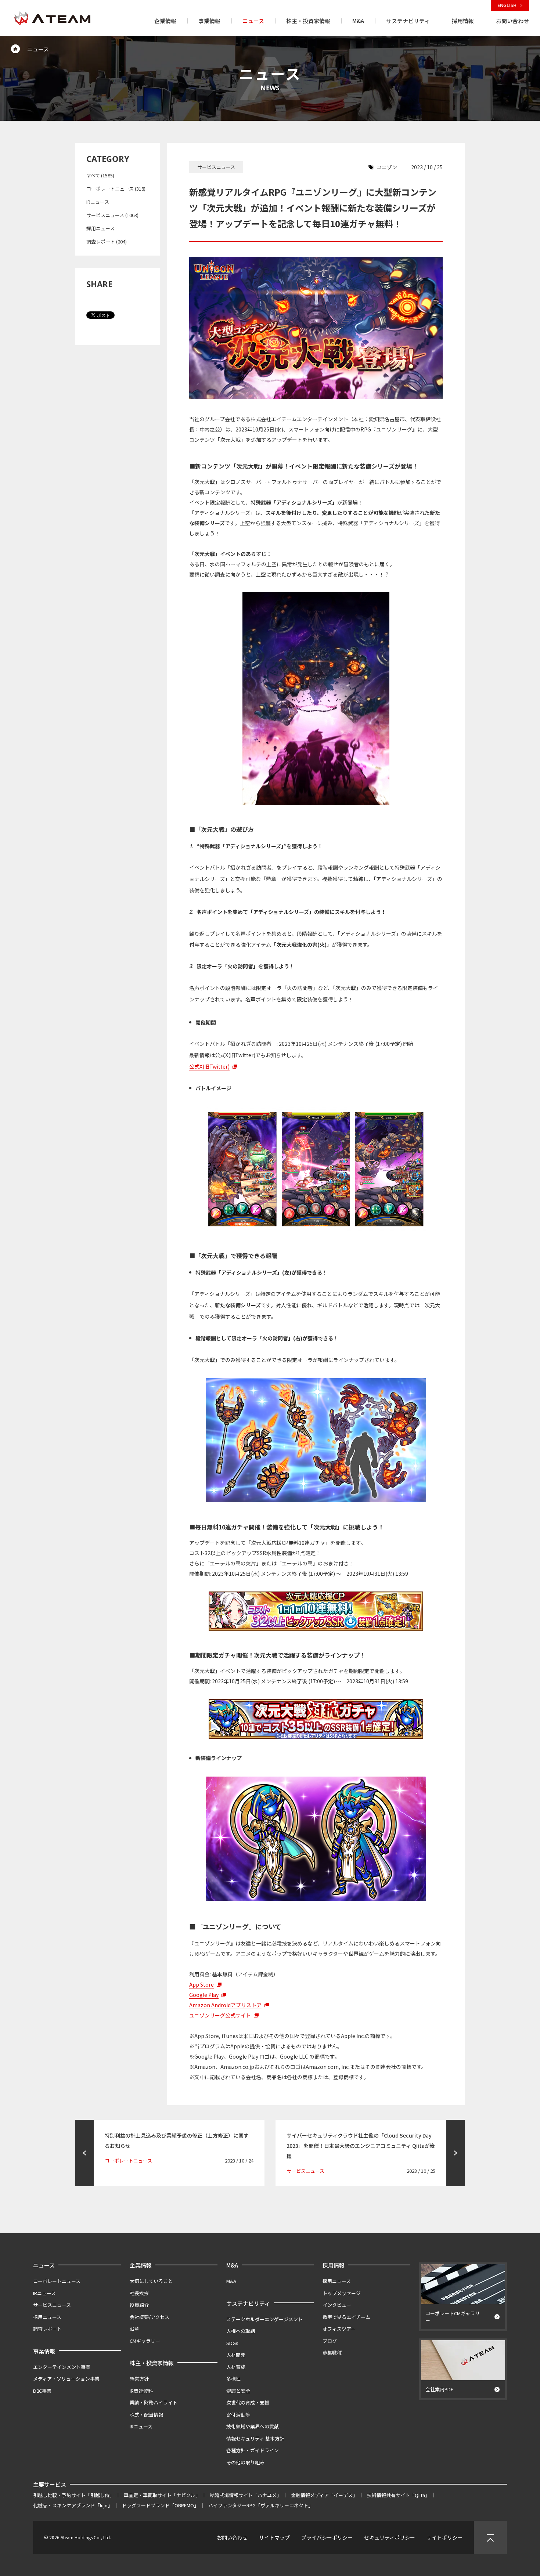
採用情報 (334, 2265)
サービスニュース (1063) (112, 215)
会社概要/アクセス (150, 2317)
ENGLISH (507, 5)
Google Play (204, 1995)
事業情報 (44, 2351)
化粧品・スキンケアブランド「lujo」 (73, 2505)
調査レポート (47, 2329)
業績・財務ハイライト (154, 2402)
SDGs (232, 2343)
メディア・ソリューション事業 (66, 2379)
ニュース (44, 2265)
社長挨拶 (139, 2293)
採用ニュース (100, 228)
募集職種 (332, 2353)
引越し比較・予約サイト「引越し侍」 (74, 2495)
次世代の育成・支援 (248, 2402)
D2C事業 (42, 2391)
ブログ (330, 2341)
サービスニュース (52, 2305)
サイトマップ (274, 2537)
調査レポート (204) (107, 241)
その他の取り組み (245, 2462)
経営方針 (139, 2379)
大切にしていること (151, 2281)
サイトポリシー (444, 2537)
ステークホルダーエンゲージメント (264, 2319)
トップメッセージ (342, 2293)
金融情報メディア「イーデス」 (324, 2495)
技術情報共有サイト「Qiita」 (398, 2495)
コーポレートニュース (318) (116, 189)
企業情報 (141, 2265)
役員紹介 (139, 2305)
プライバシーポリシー (327, 2537)
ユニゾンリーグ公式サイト (220, 2015)
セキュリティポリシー (390, 2537)
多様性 (233, 2379)
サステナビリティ (248, 2303)
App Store (201, 1984)
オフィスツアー (339, 2329)
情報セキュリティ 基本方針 (255, 2438)
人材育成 (236, 2367)
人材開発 (236, 2355)
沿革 (134, 2329)
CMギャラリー (145, 2341)
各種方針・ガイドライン (253, 2450)
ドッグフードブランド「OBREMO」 (160, 2505)
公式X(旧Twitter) (209, 1066)
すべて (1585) (100, 175)
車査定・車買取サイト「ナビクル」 (162, 2495)
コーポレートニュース (57, 2281)
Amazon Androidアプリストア (225, 2005)
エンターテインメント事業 (62, 2367)
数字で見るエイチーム (346, 2317)
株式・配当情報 (146, 2415)
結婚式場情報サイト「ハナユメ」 (246, 2495)
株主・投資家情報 (152, 2363)
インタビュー (337, 2305)
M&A (232, 2265)
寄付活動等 (238, 2415)
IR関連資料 (141, 2391)
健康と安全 (238, 2391)
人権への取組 (241, 2331)
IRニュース (98, 202)
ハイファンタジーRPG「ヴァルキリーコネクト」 (261, 2505)
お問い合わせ (232, 2537)
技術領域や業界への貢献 (253, 2426)
